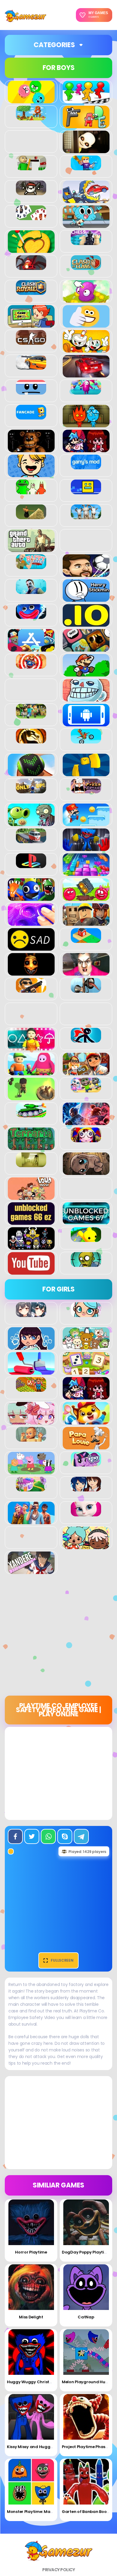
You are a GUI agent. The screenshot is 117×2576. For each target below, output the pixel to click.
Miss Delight (31, 2317)
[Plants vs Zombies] (31, 823)
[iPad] (31, 648)
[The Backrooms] (31, 1164)
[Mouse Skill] (31, 773)
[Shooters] (31, 989)
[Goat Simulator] (86, 516)
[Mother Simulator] (31, 1438)
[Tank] (31, 1114)
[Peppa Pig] (31, 1471)
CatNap (86, 2317)
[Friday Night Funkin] (86, 449)
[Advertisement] (58, 1637)
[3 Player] (31, 100)
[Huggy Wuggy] (31, 616)
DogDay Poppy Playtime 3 (88, 2252)
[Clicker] (86, 299)
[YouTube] (31, 1271)
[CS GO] (31, 341)
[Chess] (86, 242)
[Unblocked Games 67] (86, 1221)
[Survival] (31, 1097)
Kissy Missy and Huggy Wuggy (37, 2447)
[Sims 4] (31, 1521)
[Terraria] (31, 1147)
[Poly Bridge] (31, 840)
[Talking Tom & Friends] (86, 1089)
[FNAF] (31, 449)
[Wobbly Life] (86, 1239)
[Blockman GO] (86, 167)
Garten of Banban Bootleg (88, 2512)
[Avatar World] (86, 1314)
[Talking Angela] (86, 1513)
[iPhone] (86, 648)
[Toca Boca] (86, 1546)
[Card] (31, 217)
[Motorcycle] (86, 740)
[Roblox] (86, 922)
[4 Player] (86, 100)
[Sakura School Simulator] (86, 1488)
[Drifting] (31, 366)
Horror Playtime (31, 2252)
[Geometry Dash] (86, 491)
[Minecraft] (31, 715)
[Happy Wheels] (31, 566)
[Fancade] (31, 416)
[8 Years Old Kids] (31, 117)
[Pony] (86, 1463)
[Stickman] (86, 1039)
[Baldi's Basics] (31, 167)
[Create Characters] (31, 1346)
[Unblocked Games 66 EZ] (31, 1221)
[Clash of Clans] (86, 267)
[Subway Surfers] (86, 1072)
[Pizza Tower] (86, 790)
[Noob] (86, 773)
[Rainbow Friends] (31, 898)
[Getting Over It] (31, 516)
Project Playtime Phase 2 (86, 2447)
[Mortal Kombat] (31, 740)
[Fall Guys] (86, 391)
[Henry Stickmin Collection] (86, 598)
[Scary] (31, 972)
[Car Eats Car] (86, 200)
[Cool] (86, 324)
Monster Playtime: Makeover (35, 2512)
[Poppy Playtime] (86, 848)
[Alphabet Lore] (86, 125)
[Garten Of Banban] (31, 491)
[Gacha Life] (31, 1421)
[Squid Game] (31, 1047)
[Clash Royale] (31, 292)
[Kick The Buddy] (31, 665)
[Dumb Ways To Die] (31, 391)
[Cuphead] (86, 349)
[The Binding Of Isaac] (86, 1172)
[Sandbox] (86, 940)
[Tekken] (86, 1122)
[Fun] (31, 474)
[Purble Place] (31, 1488)
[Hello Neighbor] (31, 591)
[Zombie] (86, 1264)
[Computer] (31, 324)
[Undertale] (31, 1246)
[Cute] (86, 1346)
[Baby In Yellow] (86, 150)
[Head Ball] (86, 574)
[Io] (86, 623)
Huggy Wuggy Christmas (33, 2382)
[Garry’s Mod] (86, 466)
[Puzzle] (86, 873)
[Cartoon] (86, 225)
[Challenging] (31, 250)
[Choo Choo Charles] (31, 267)
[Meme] (86, 698)
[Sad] (31, 947)
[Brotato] (31, 192)
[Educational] (86, 1371)
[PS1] (31, 865)
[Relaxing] (31, 922)
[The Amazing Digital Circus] (86, 1139)
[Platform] (86, 823)
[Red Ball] (86, 898)
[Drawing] (31, 1371)
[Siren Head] (86, 989)
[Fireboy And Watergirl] (86, 424)
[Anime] (31, 1314)
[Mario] (86, 673)
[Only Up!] (31, 790)
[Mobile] (86, 723)
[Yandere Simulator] (31, 1571)
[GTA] (31, 549)
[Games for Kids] (86, 1421)
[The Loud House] (31, 1197)
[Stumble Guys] (31, 1072)
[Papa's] (86, 1446)
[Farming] (31, 1388)
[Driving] (86, 374)
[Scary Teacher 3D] (86, 972)
